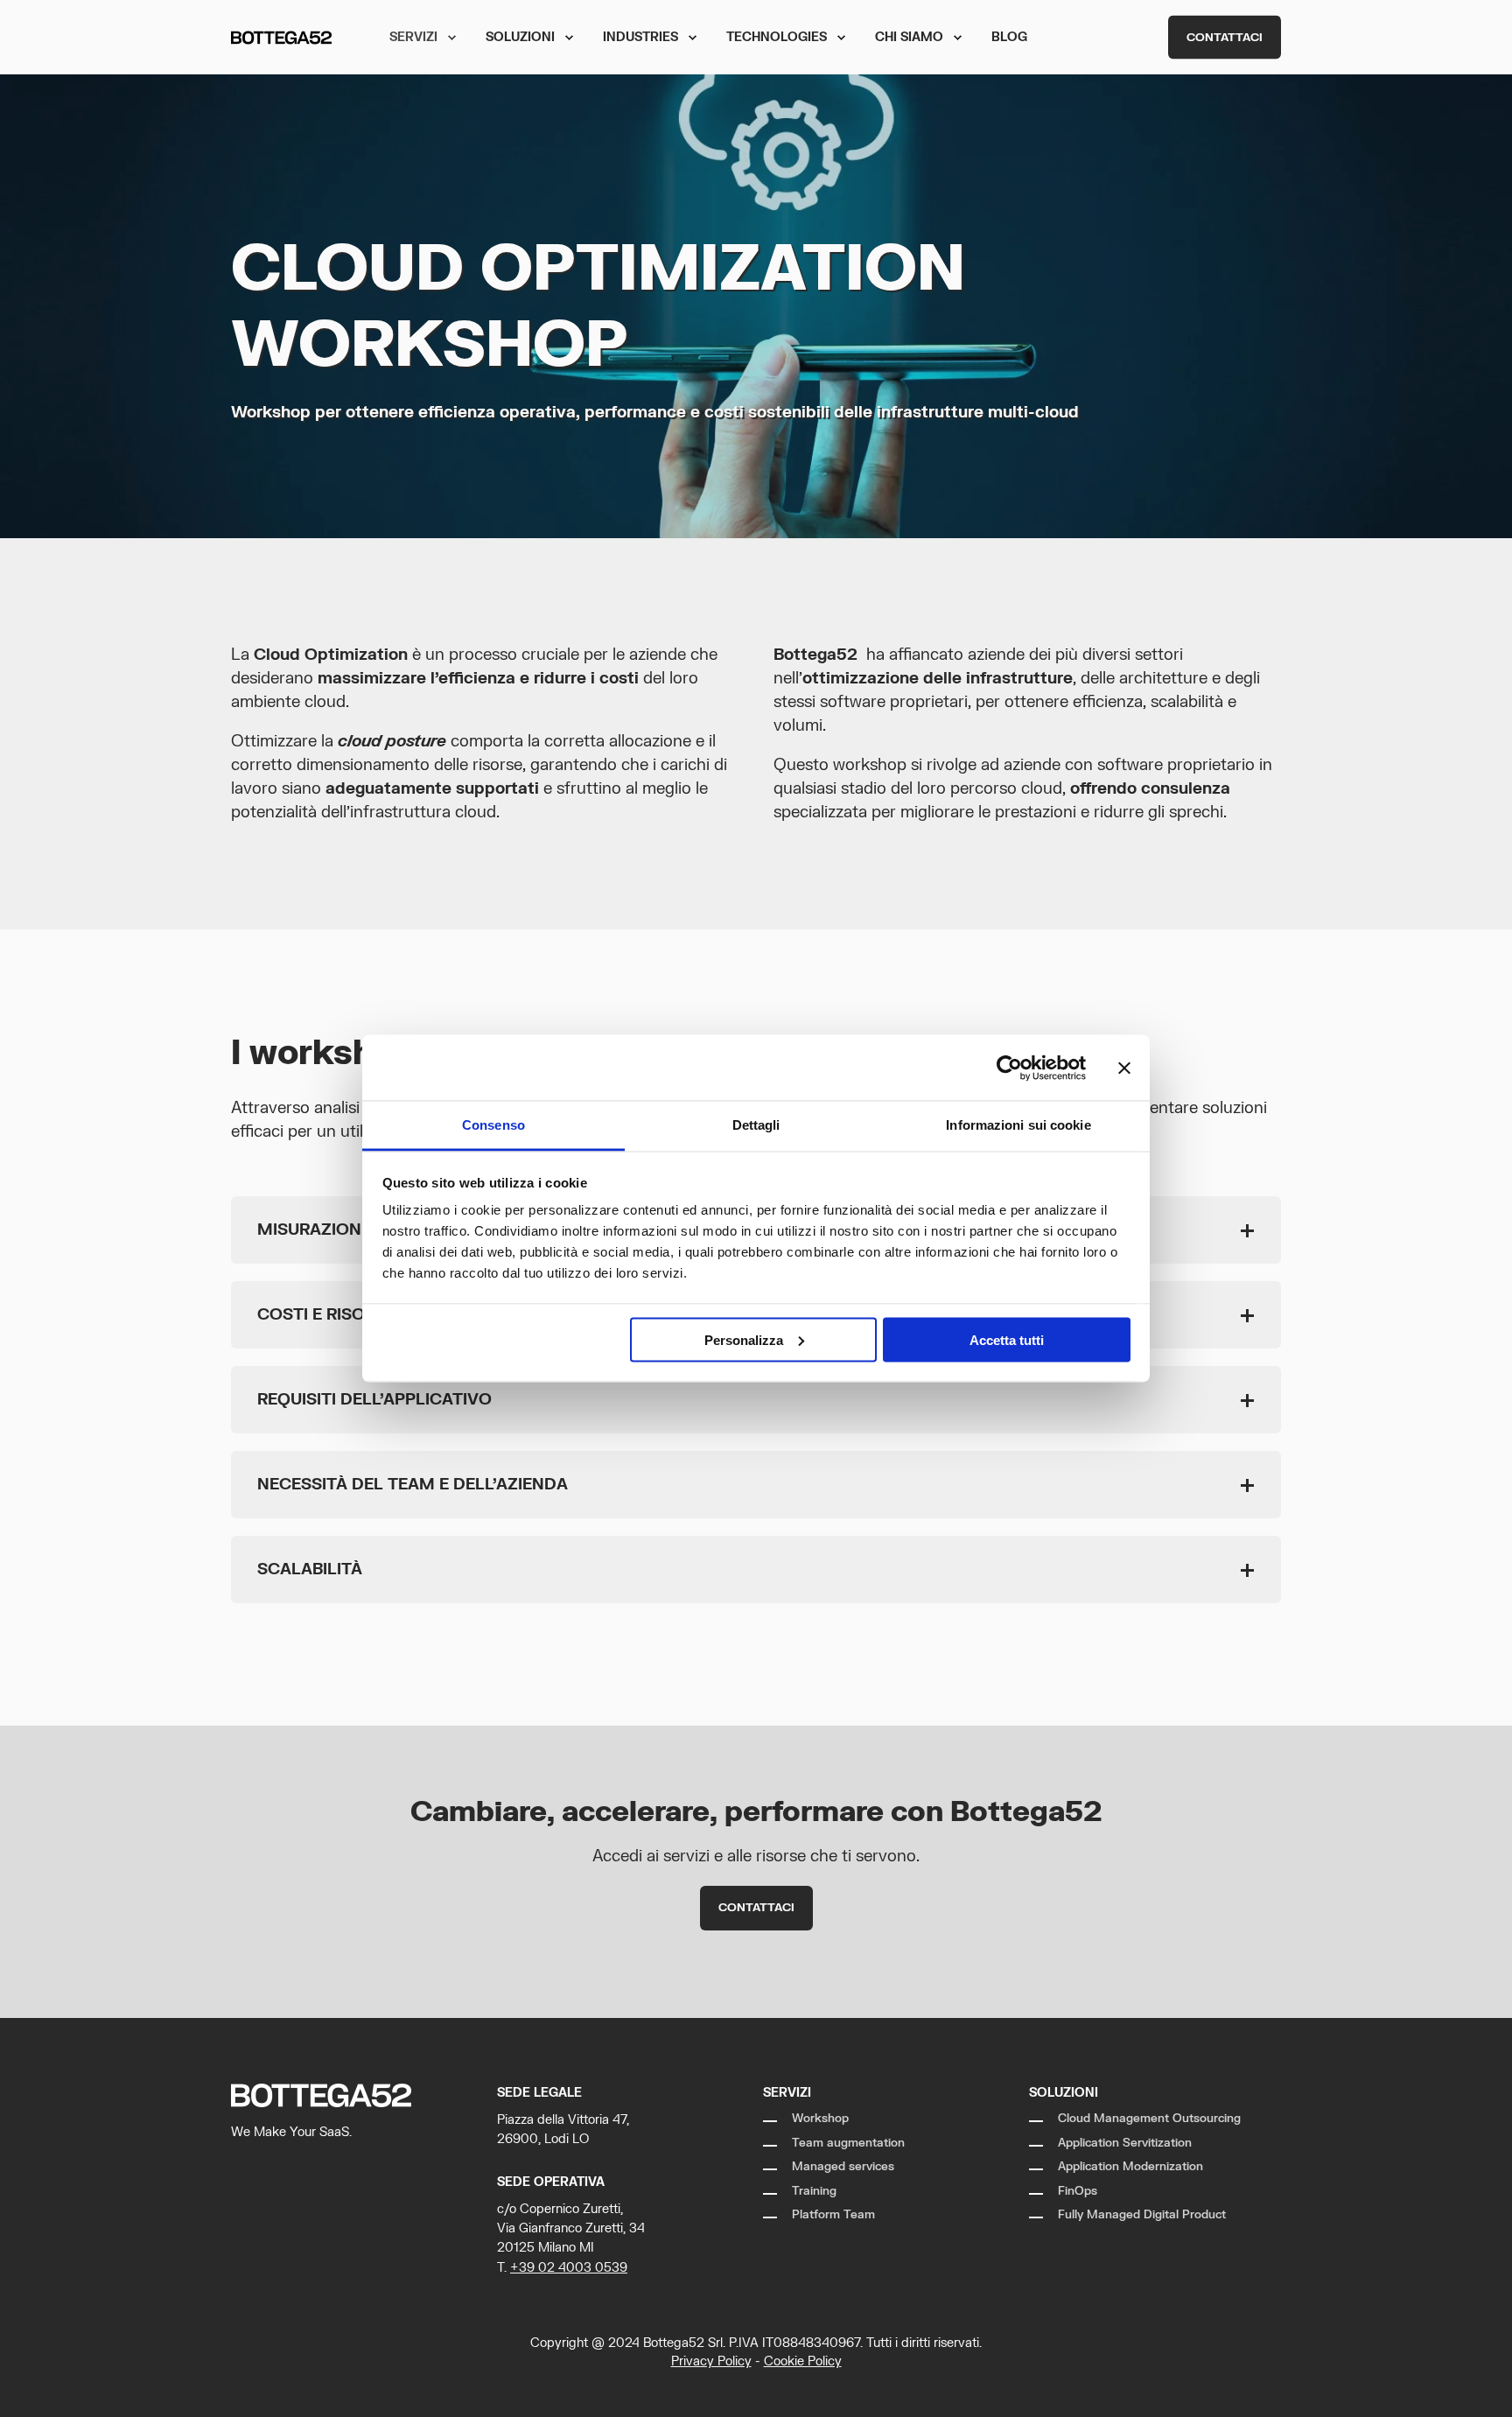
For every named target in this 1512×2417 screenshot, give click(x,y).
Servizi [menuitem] (413, 37)
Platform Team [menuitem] (833, 2215)
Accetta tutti (1007, 1339)
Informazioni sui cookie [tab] (1018, 1125)
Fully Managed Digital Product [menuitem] (1142, 2215)
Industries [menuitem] (640, 37)
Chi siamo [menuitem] (909, 37)
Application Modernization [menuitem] (1130, 2167)
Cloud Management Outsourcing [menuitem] (1149, 2119)
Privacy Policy (711, 2361)
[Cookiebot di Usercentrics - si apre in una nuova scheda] (1009, 1068)
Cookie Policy (803, 2361)
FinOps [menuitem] (1078, 2191)
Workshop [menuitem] (820, 2119)
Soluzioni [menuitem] (520, 37)
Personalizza (744, 1339)
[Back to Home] (281, 37)
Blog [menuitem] (1009, 37)
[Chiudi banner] (1124, 1068)
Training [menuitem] (814, 2191)
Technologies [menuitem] (777, 37)
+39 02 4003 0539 (569, 2268)
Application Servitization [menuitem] (1125, 2143)
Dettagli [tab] (756, 1125)
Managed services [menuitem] (843, 2167)
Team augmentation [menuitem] (848, 2143)
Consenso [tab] (493, 1125)
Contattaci (1225, 37)
